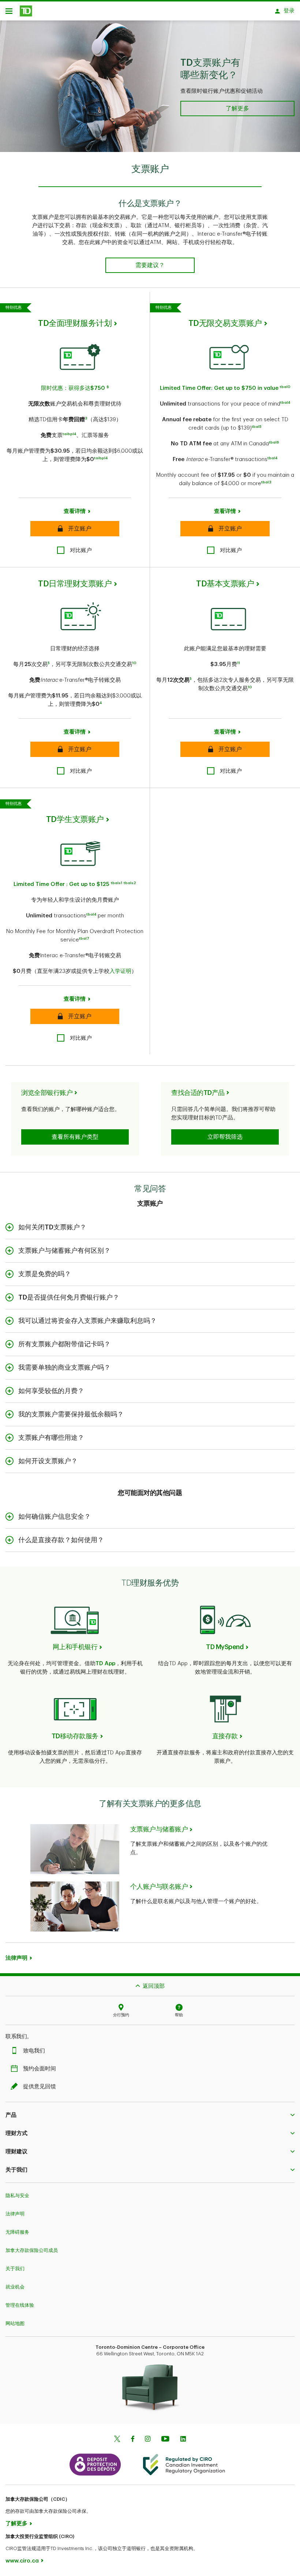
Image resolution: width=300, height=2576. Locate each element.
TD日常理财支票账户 (75, 584)
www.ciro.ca (22, 2561)
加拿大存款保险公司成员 (32, 2250)
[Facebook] (132, 2440)
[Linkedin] (183, 2440)
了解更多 (16, 2524)
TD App (105, 1664)
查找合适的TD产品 (198, 1093)
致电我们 (34, 2051)
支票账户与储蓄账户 (159, 1829)
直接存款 (225, 1736)
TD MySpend (225, 1647)
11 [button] (239, 663)
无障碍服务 (17, 2232)
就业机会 (15, 2287)
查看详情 (75, 511)
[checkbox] (74, 550)
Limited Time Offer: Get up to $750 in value (219, 388)
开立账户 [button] (75, 529)
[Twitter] (117, 2440)
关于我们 (15, 2269)
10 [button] (134, 663)
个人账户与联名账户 (159, 1887)
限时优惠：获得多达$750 (73, 388)
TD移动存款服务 (75, 1736)
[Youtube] (165, 2440)
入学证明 (120, 971)
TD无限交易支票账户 (225, 323)
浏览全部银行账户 (47, 1093)
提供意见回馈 (40, 2087)
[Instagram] (148, 2440)
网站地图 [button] (15, 2323)
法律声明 (15, 2214)
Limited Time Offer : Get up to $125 (61, 884)
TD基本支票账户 (225, 584)
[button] (108, 388)
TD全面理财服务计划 (75, 323)
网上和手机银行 (75, 1647)
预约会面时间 (40, 2069)
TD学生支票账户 (75, 819)
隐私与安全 (17, 2196)
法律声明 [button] (16, 1958)
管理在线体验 (20, 2305)
